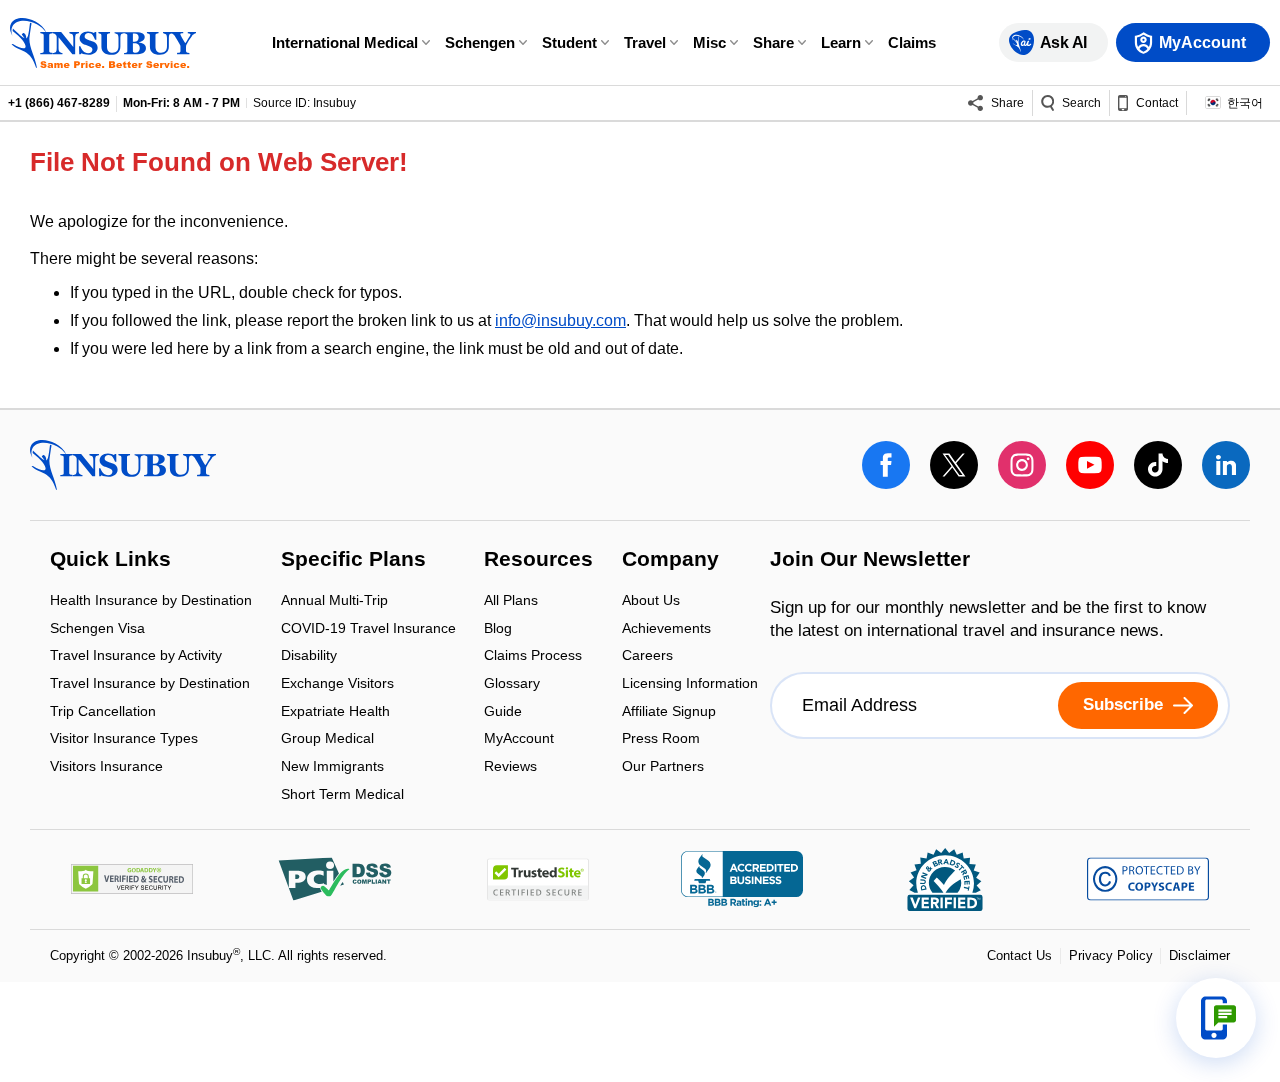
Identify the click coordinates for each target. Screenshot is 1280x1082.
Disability (309, 657)
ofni (508, 320)
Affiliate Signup (669, 712)
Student (569, 42)
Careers (647, 657)
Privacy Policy (1111, 955)
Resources (538, 560)
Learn (841, 42)
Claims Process (533, 657)
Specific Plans (353, 560)
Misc (709, 42)
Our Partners (663, 766)
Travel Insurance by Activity (136, 657)
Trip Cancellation (103, 712)
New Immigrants (332, 767)
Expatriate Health (335, 712)
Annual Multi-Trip (334, 602)
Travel (645, 42)
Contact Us (1019, 955)
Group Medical (327, 740)
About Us (651, 602)
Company (670, 560)
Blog (498, 629)
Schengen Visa (97, 629)
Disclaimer (1199, 955)
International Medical (345, 42)
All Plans (511, 602)
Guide (503, 712)
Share (773, 42)
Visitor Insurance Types (124, 740)
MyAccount (519, 740)
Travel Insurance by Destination (150, 684)
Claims (912, 42)
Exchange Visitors (337, 684)
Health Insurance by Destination (151, 602)
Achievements (666, 629)
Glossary (512, 684)
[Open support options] (1216, 1018)
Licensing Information (690, 684)
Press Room (661, 740)
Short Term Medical (342, 794)
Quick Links (110, 560)
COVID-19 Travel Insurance (368, 629)
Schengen (480, 42)
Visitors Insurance (106, 766)
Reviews (510, 766)
